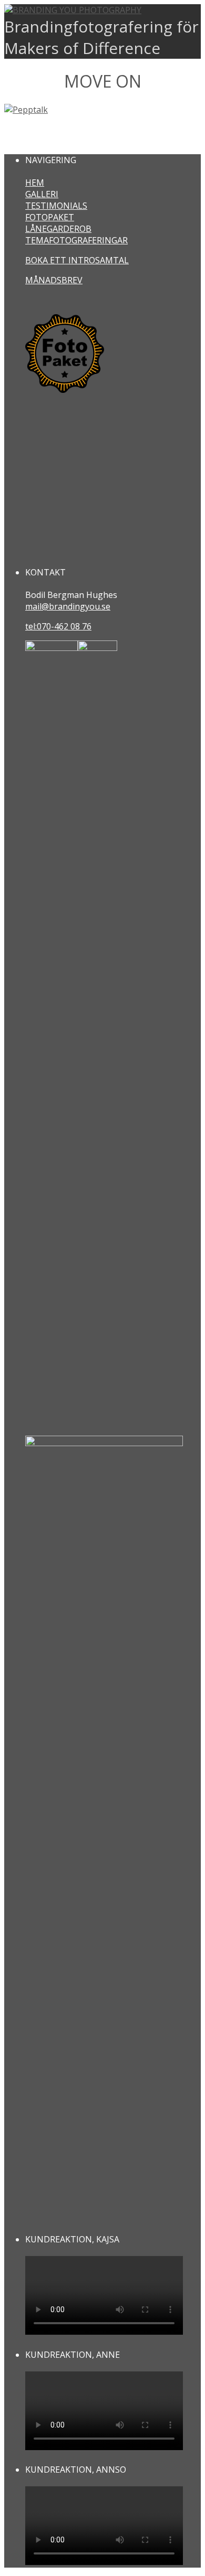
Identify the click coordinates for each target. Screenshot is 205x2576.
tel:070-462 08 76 (58, 626)
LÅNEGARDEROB (58, 229)
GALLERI (42, 194)
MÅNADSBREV (54, 280)
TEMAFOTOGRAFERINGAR (76, 240)
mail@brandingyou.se (68, 606)
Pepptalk (33, 135)
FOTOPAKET (50, 217)
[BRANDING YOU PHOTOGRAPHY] (73, 10)
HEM (35, 183)
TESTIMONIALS (56, 206)
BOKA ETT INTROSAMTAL (77, 260)
